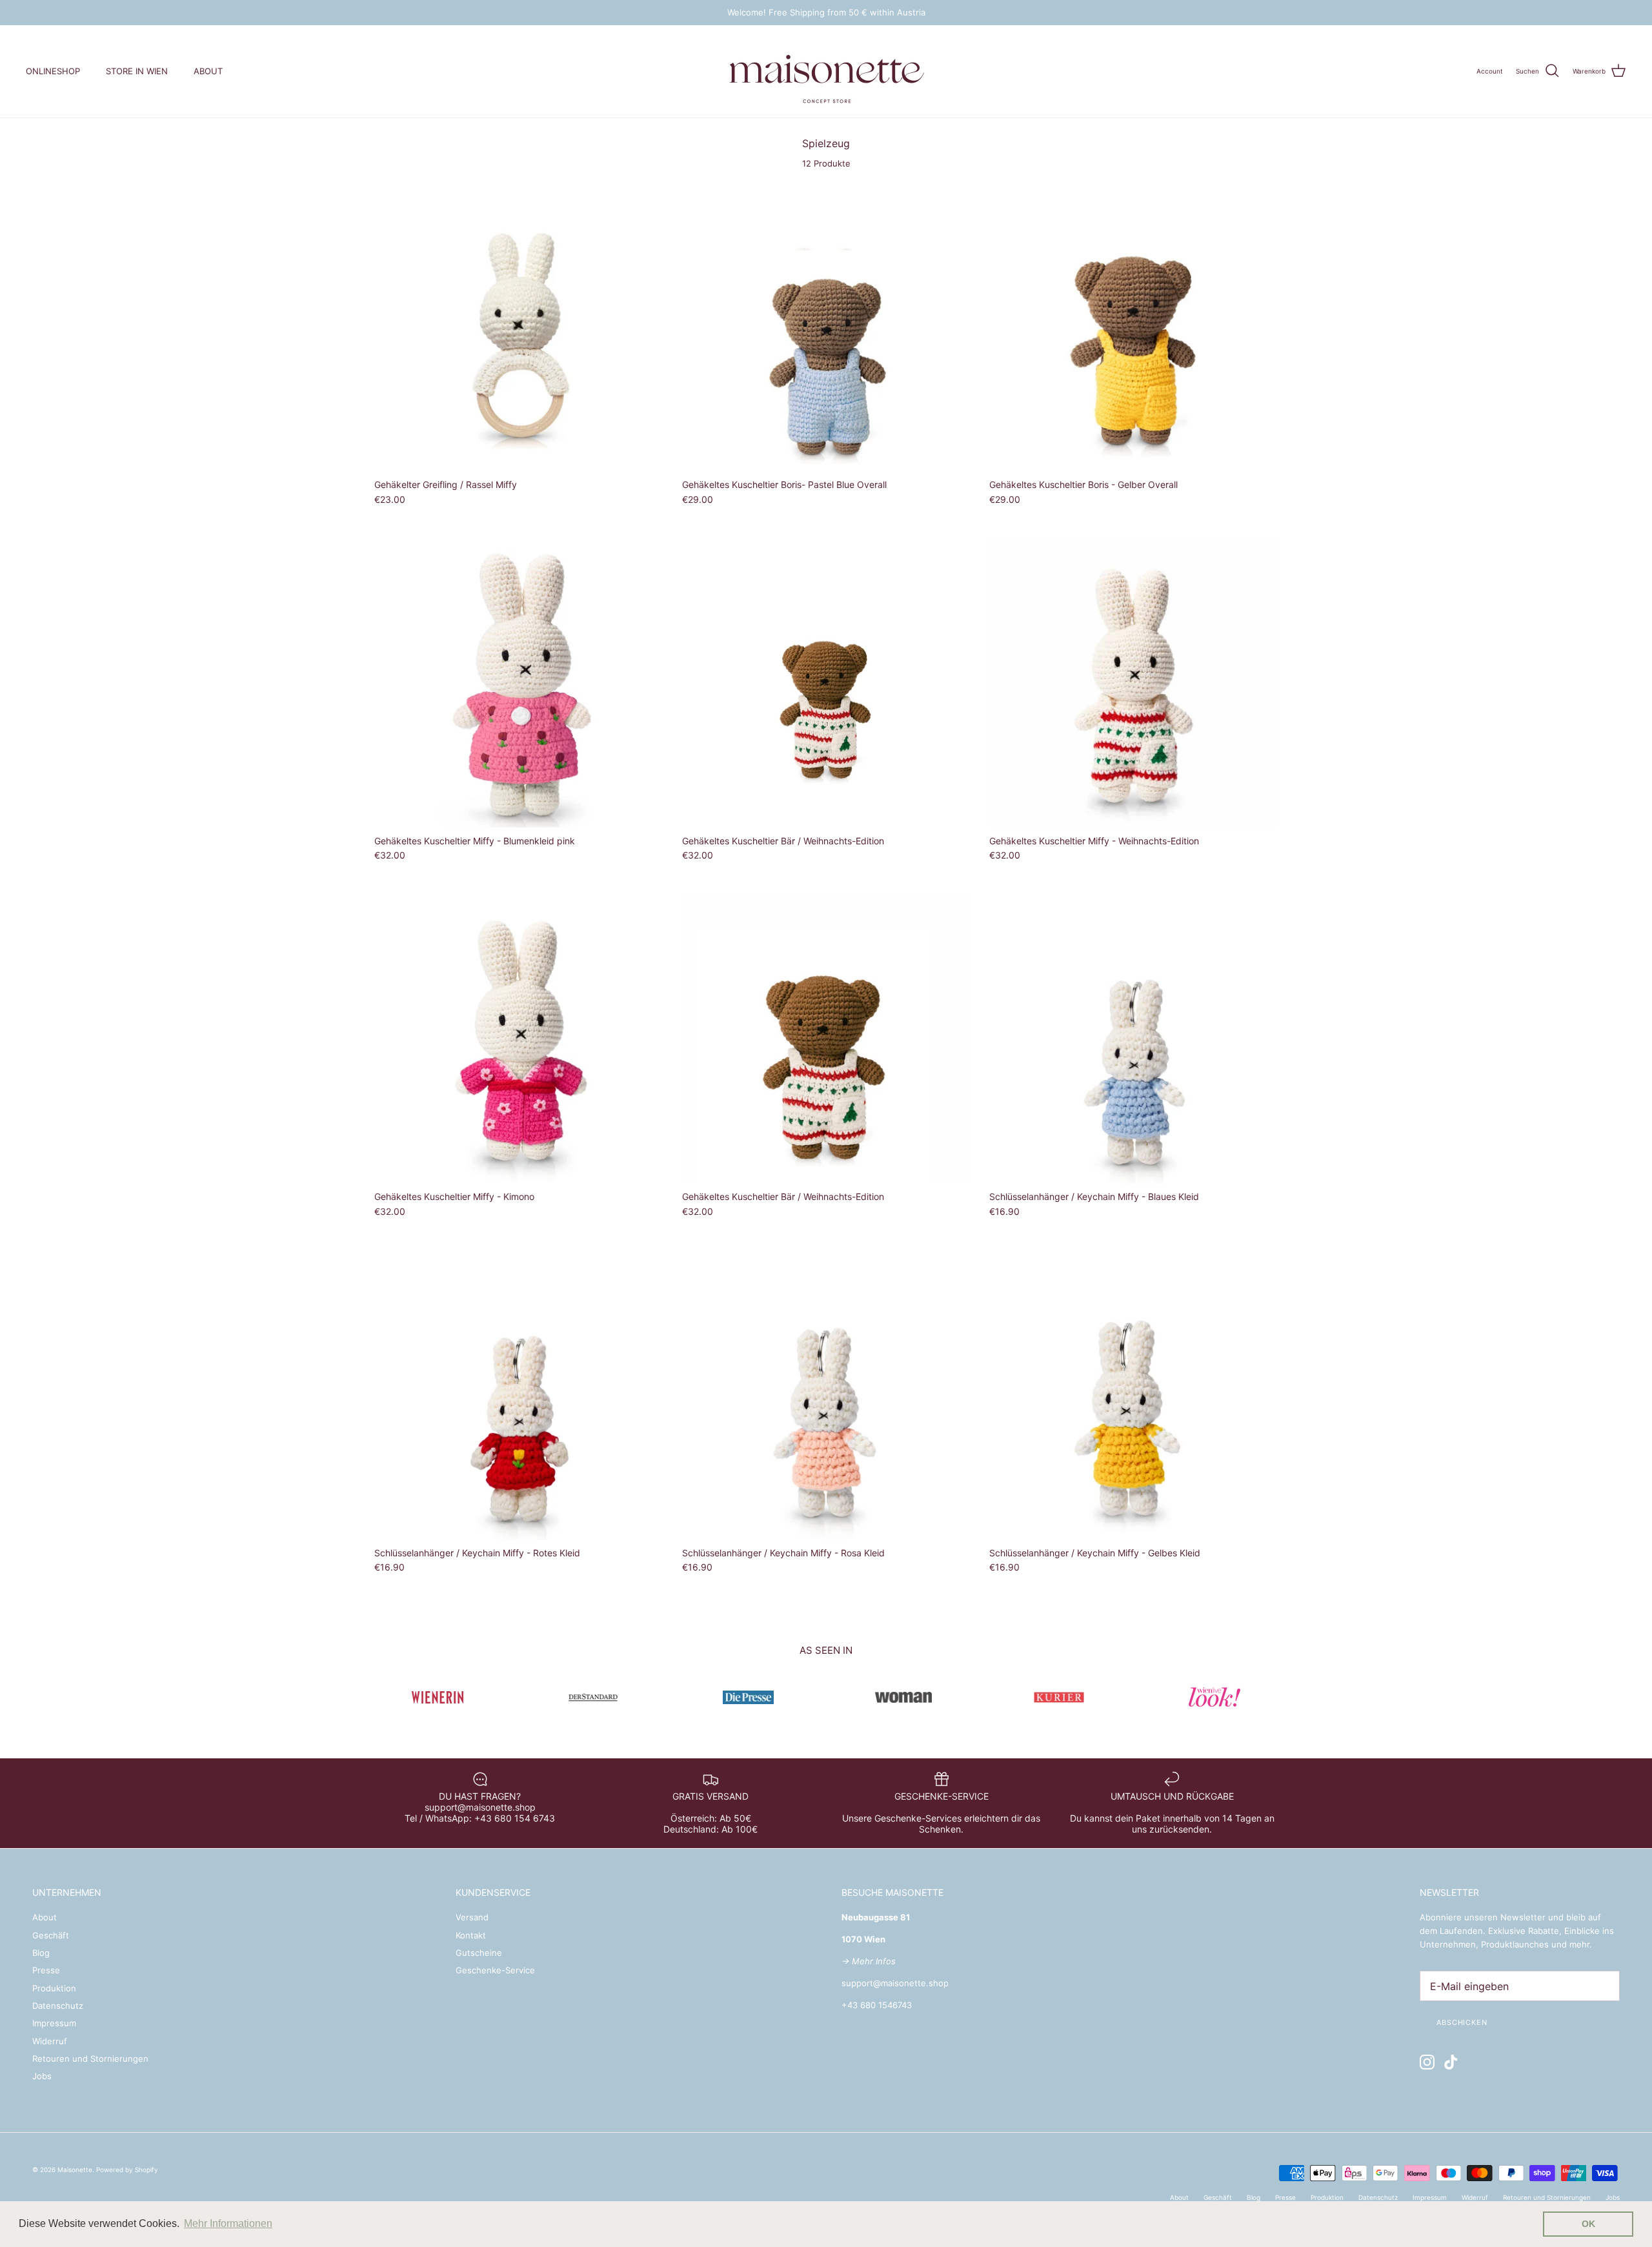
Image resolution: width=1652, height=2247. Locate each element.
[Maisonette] (826, 71)
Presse (46, 1970)
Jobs (42, 2076)
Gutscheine (479, 1953)
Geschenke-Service (495, 1970)
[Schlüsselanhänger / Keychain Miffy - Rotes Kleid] (519, 1395)
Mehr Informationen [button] (228, 2223)
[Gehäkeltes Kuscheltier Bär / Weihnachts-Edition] (826, 683)
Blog (41, 1953)
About (45, 1917)
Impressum (54, 2023)
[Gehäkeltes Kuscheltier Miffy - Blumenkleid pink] (519, 683)
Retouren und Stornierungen (90, 2059)
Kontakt (471, 1935)
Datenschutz (58, 2006)
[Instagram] (1427, 2062)
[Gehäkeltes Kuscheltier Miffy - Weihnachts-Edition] (1133, 683)
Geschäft (51, 1935)
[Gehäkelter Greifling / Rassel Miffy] (519, 328)
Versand (472, 1917)
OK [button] (1588, 2224)
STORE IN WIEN (137, 71)
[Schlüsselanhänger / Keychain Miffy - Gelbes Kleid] (1133, 1395)
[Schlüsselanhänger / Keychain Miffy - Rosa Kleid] (826, 1395)
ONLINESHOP (53, 71)
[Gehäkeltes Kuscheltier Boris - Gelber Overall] (1133, 328)
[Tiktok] (1451, 2062)
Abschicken (1462, 2022)
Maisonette (75, 2170)
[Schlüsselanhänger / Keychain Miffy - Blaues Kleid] (1133, 1040)
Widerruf (50, 2041)
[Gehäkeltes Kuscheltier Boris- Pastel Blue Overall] (826, 328)
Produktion (54, 1988)
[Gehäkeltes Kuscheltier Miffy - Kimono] (519, 1040)
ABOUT (208, 71)
